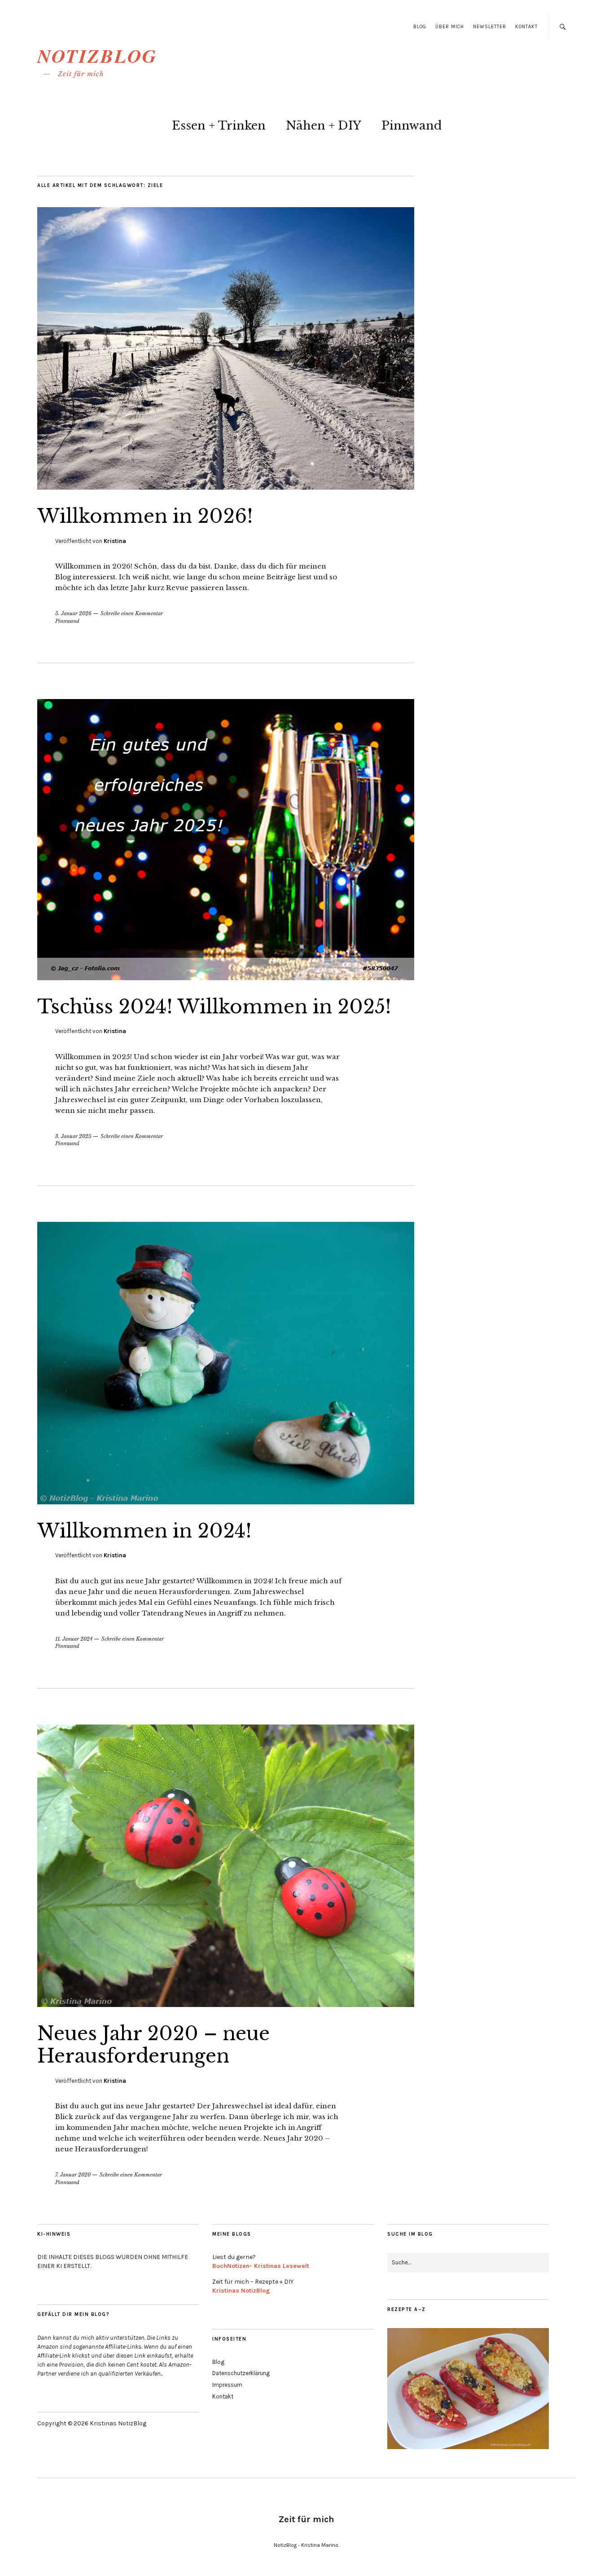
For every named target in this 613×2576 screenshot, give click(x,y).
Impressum (227, 2385)
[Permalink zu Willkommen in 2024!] (226, 1502)
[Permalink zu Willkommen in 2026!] (226, 487)
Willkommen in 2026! (145, 516)
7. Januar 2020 (73, 2175)
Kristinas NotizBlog (241, 2291)
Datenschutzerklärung (241, 2373)
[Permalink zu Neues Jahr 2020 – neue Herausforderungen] (226, 2004)
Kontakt (526, 27)
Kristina (115, 541)
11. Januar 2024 (74, 1639)
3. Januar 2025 (73, 1136)
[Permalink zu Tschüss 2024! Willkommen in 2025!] (226, 977)
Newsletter (490, 27)
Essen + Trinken (219, 126)
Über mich (450, 27)
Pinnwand (412, 126)
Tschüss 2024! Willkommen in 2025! (214, 1007)
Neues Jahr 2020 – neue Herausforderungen (153, 2045)
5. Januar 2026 (73, 613)
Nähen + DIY (324, 126)
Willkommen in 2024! (144, 1531)
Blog (420, 27)
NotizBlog (97, 56)
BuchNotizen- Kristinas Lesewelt (261, 2266)
